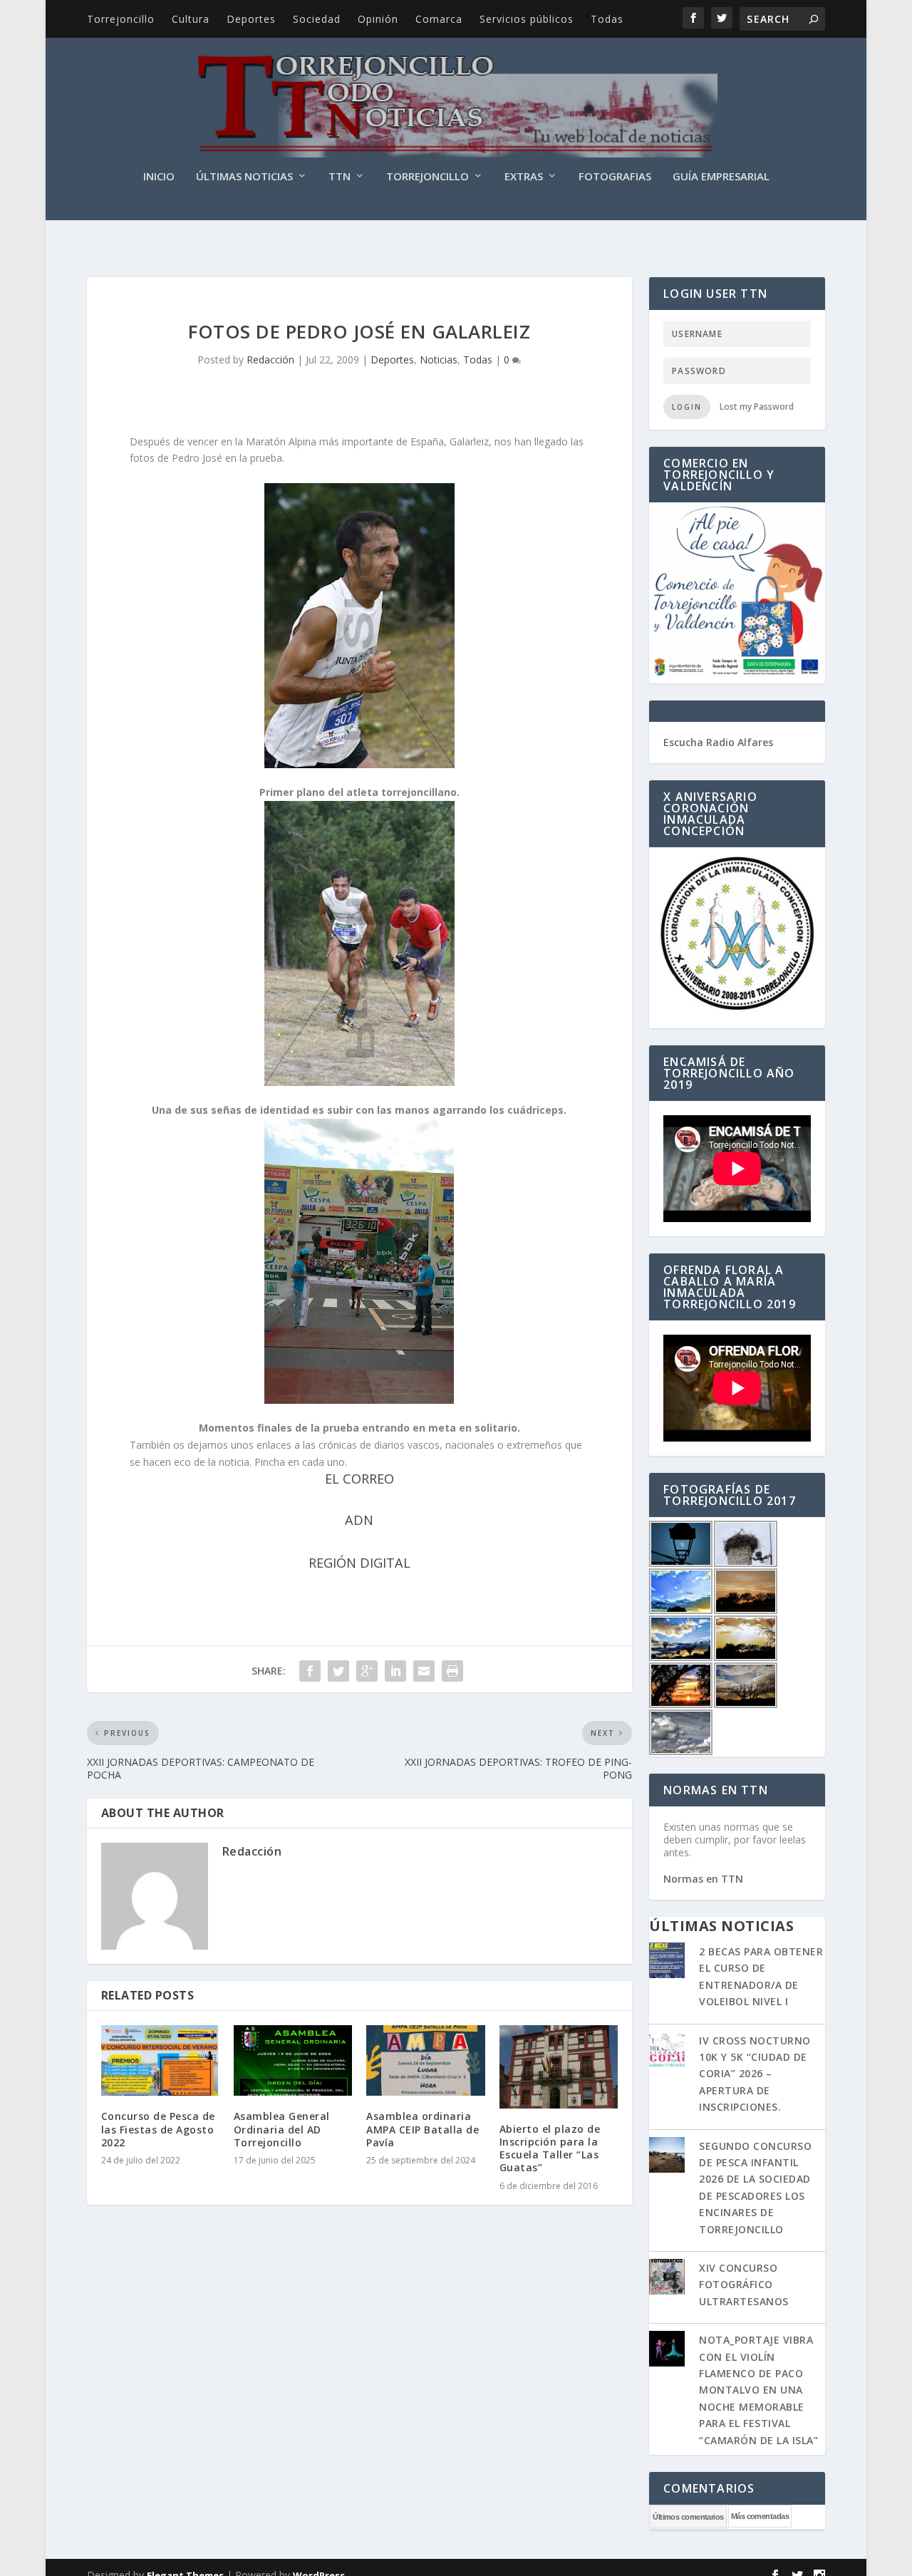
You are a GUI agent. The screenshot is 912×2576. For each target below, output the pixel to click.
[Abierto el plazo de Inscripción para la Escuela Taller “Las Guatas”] (559, 2067)
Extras (524, 177)
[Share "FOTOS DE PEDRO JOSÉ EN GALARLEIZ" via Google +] (367, 1671)
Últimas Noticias (244, 177)
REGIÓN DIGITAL (359, 1563)
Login (687, 407)
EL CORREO (359, 1479)
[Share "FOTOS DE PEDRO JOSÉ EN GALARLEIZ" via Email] (424, 1671)
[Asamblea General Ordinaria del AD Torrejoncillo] (293, 2061)
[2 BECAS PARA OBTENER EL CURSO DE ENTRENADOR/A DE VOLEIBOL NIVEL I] (667, 1962)
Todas (607, 19)
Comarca (439, 19)
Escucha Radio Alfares (718, 742)
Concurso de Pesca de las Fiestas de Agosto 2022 (158, 2129)
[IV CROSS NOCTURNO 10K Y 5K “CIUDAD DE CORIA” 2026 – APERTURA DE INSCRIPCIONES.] (667, 2051)
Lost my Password (757, 407)
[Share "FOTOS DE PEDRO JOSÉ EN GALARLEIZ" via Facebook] (310, 1671)
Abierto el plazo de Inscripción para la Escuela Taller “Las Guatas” (550, 2148)
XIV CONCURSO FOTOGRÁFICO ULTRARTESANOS (744, 2285)
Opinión (378, 19)
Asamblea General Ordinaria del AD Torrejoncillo (282, 2129)
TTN (340, 177)
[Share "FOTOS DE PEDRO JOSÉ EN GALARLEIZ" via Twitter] (338, 1671)
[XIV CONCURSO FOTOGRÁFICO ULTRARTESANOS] (667, 2278)
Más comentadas (760, 2516)
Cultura (191, 19)
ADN (359, 1520)
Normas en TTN (703, 1879)
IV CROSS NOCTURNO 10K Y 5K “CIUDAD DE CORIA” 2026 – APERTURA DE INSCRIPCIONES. (755, 2074)
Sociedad (317, 19)
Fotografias (615, 177)
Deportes (251, 19)
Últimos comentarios (688, 2517)
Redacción (270, 359)
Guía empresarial (721, 177)
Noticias (439, 359)
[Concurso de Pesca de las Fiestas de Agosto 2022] (160, 2061)
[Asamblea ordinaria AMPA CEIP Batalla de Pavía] (425, 2061)
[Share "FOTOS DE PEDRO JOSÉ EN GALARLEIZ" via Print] (452, 1671)
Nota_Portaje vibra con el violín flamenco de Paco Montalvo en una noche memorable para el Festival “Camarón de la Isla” (758, 2390)
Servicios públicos (527, 19)
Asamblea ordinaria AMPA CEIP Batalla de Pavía (423, 2129)
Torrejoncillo (121, 19)
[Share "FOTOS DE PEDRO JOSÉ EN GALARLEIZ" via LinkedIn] (395, 1671)
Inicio (159, 177)
